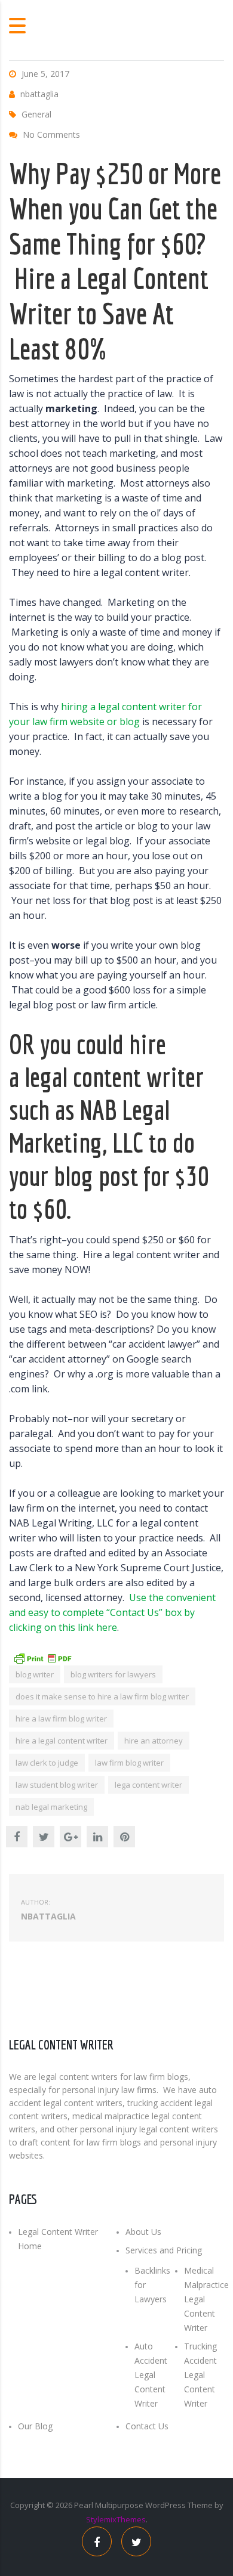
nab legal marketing (51, 1807)
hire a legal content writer (62, 1741)
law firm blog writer (129, 1763)
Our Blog (35, 2426)
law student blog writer (57, 1785)
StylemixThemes (116, 2519)
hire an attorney (154, 1741)
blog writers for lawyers (113, 1674)
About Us (143, 2232)
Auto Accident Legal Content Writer (151, 2375)
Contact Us (147, 2426)
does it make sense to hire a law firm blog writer (102, 1696)
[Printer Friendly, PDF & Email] (42, 1657)
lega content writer (148, 1785)
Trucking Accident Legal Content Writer (200, 2375)
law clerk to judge (47, 1763)
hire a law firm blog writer (61, 1719)
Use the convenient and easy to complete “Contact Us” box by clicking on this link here (112, 1612)
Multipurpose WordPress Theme (154, 2505)
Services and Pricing (164, 2250)
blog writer (35, 1674)
